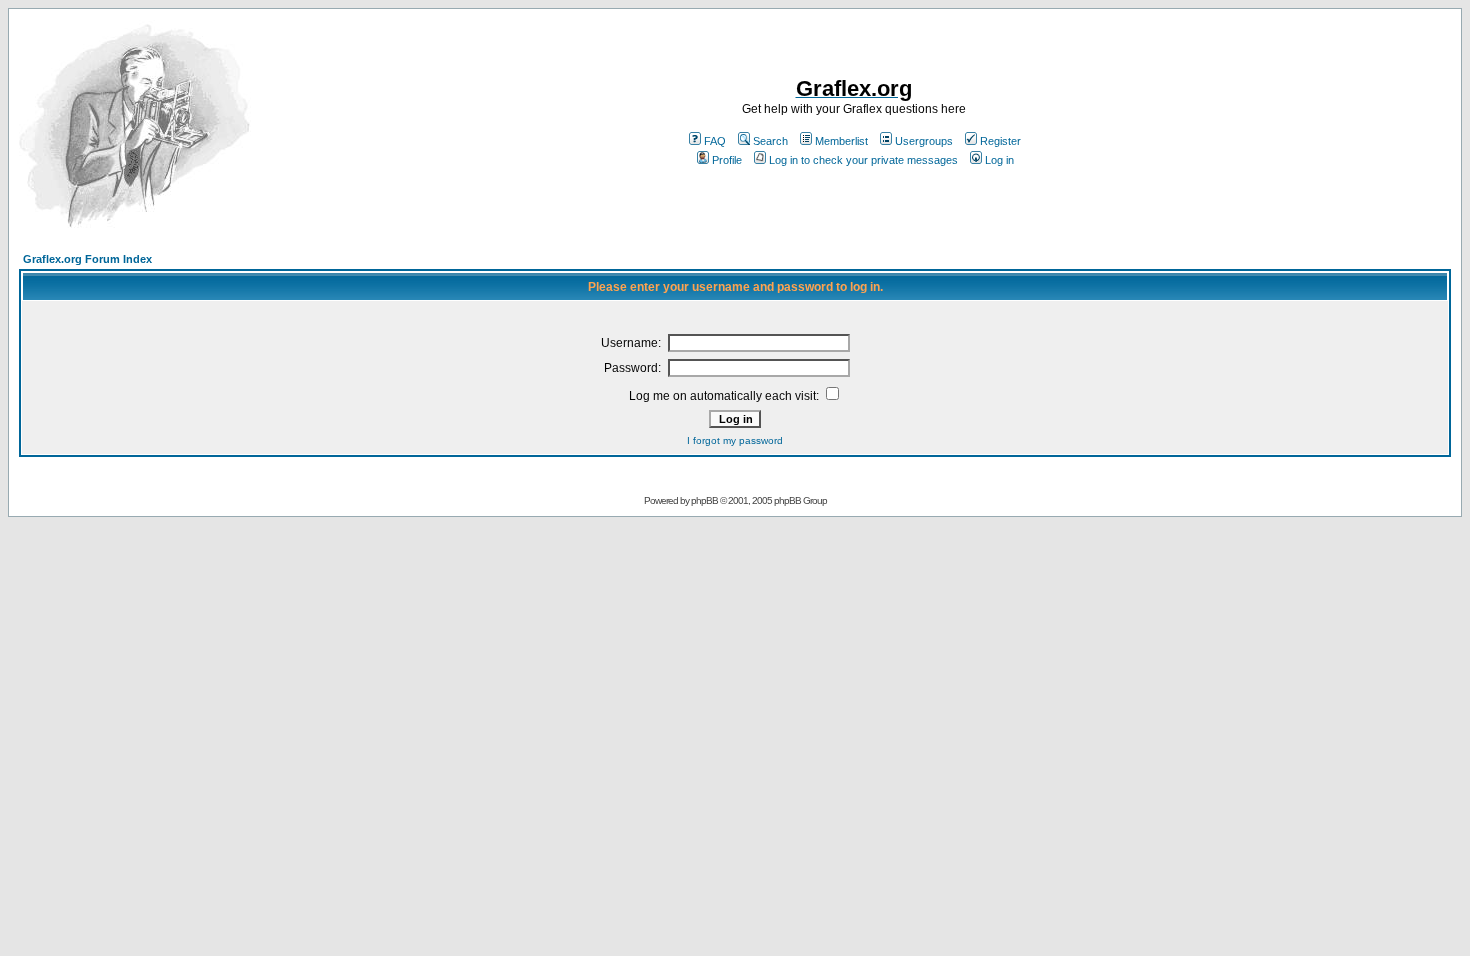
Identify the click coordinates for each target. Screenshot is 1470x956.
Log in (999, 160)
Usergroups (924, 141)
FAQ (715, 141)
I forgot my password (735, 440)
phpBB (704, 500)
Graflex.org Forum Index (87, 259)
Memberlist (841, 141)
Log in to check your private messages (863, 160)
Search (770, 141)
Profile (727, 160)
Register (1000, 141)
